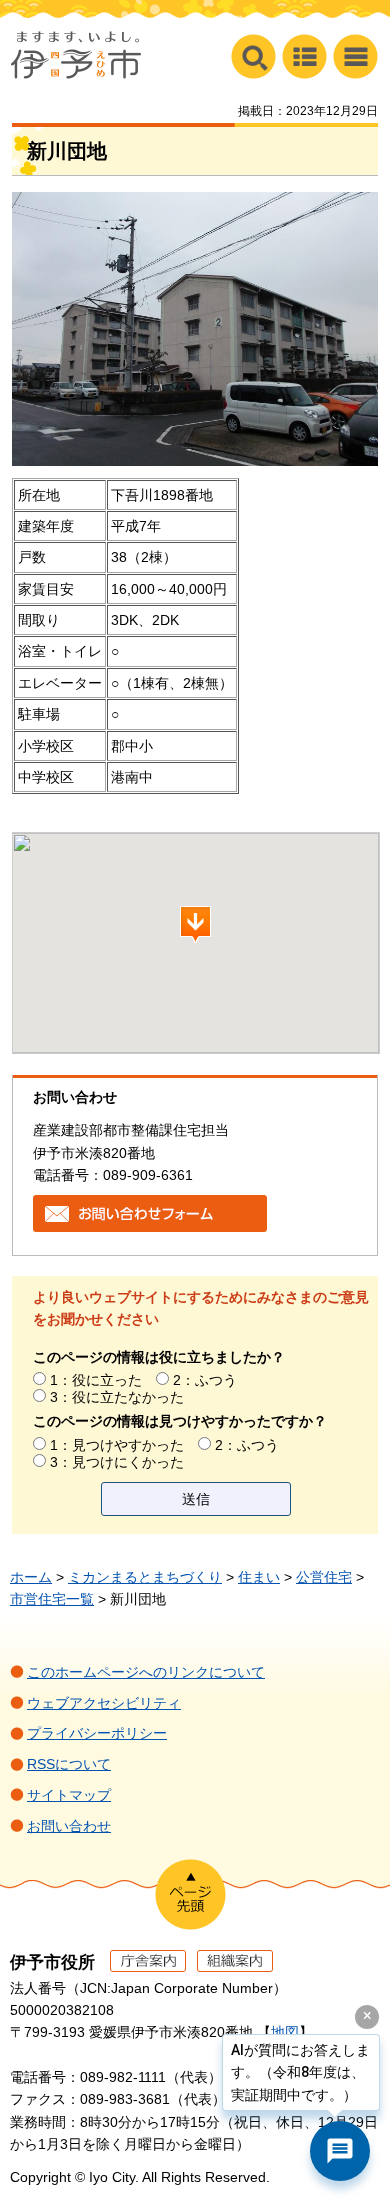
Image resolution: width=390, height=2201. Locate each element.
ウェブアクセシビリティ (104, 1703)
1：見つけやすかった (117, 1445)
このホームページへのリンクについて (146, 1672)
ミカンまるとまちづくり (145, 1577)
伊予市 (76, 55)
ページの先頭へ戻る (190, 1894)
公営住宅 (324, 1577)
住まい (259, 1577)
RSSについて (69, 1764)
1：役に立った (96, 1380)
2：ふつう (205, 1380)
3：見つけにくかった (117, 1462)
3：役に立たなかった (117, 1397)
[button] (355, 56)
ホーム (31, 1577)
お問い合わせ (69, 1826)
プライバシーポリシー (97, 1733)
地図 (285, 2032)
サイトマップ (69, 1795)
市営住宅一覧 (52, 1599)
